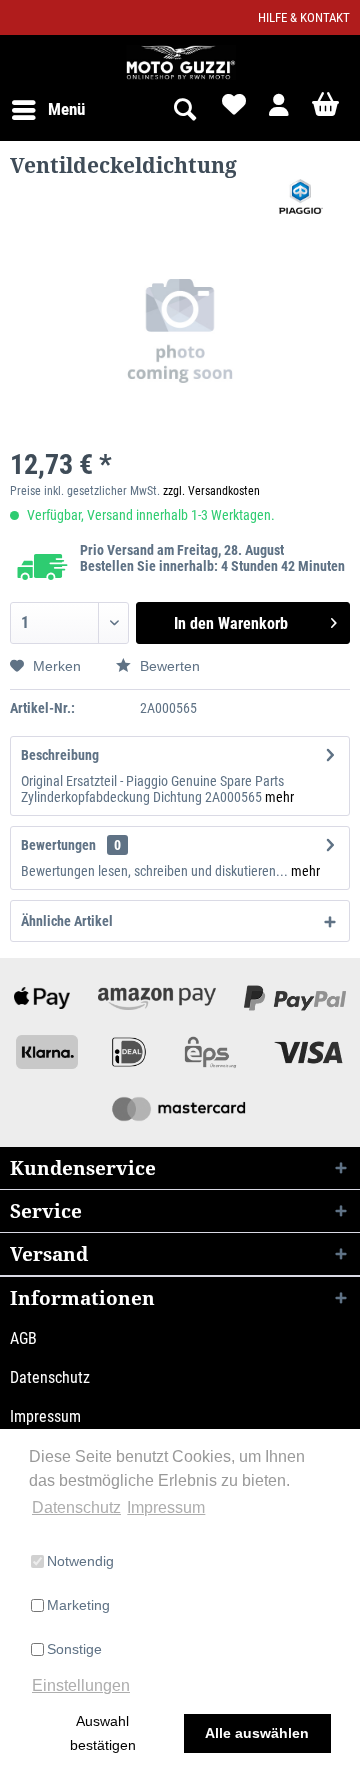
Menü (66, 109)
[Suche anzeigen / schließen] (184, 110)
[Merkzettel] (232, 110)
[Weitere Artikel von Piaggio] (301, 196)
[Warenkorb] (328, 110)
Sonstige (74, 1649)
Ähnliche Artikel (67, 921)
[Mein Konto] (280, 110)
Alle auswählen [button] (257, 1733)
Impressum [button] (166, 1507)
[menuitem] (47, 110)
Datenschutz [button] (76, 1507)
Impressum (45, 1416)
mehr (279, 797)
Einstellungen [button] (81, 1685)
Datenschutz (50, 1377)
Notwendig (80, 1561)
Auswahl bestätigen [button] (103, 1733)
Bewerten (168, 666)
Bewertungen (58, 845)
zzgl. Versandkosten (211, 491)
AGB (23, 1338)
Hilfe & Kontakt (304, 17)
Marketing (78, 1605)
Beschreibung (60, 755)
